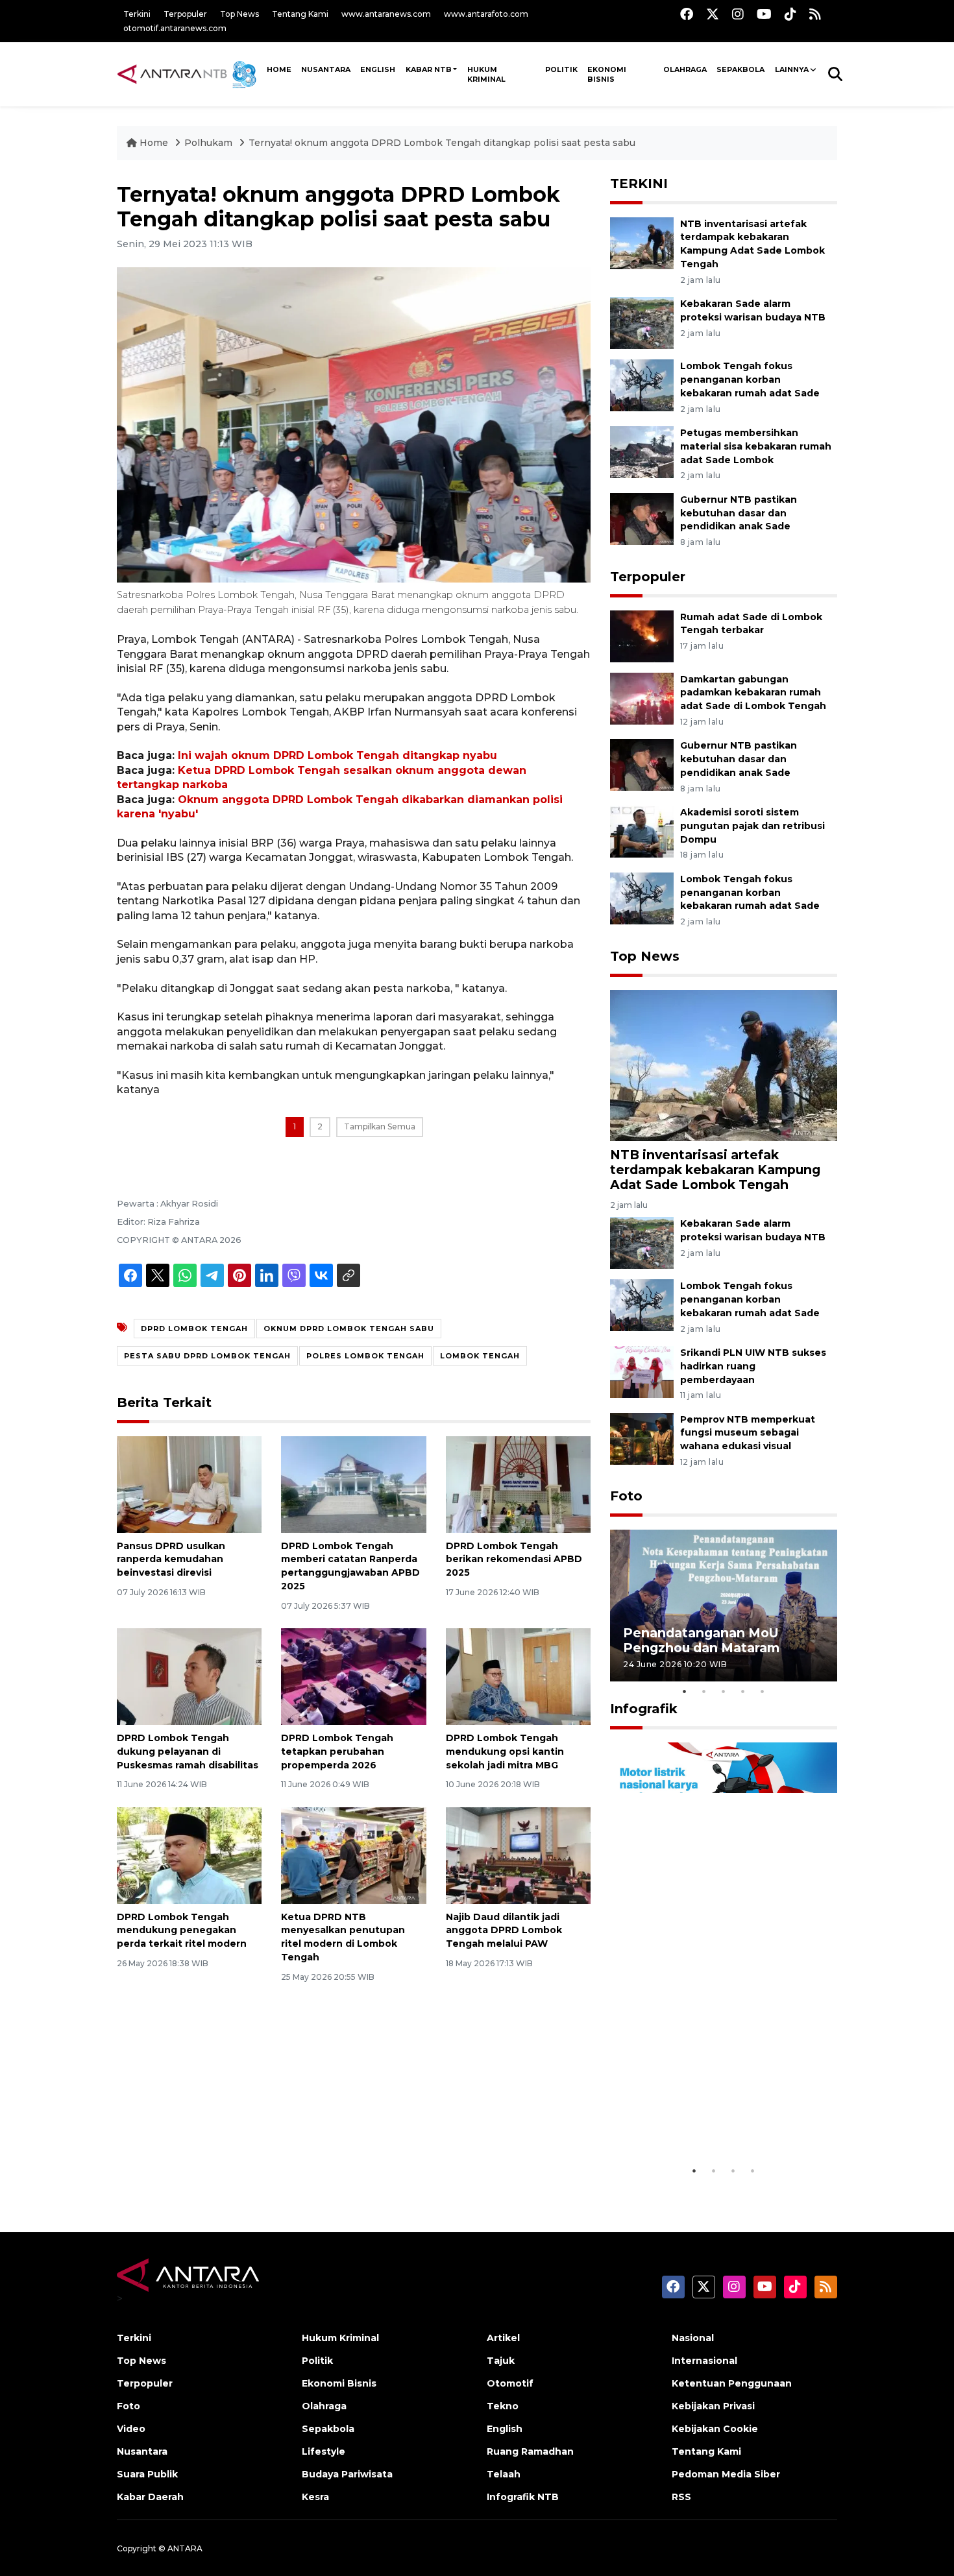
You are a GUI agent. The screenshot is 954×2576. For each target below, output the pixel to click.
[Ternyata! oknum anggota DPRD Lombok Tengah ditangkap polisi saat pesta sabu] (724, 1064)
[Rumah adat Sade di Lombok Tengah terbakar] (642, 635)
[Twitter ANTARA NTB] (713, 14)
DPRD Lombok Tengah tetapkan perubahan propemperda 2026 (337, 1751)
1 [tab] (685, 1691)
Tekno (503, 2406)
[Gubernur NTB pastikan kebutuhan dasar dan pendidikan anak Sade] (642, 518)
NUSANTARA (326, 69)
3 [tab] (724, 1691)
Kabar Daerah (150, 2497)
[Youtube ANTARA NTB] (764, 14)
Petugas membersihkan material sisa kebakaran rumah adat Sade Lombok (756, 446)
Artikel (503, 2338)
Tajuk (501, 2361)
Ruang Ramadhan (530, 2451)
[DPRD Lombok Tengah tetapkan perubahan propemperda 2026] (353, 1676)
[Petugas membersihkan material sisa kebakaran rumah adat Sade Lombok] (642, 451)
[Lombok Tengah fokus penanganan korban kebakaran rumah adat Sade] (642, 384)
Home (154, 143)
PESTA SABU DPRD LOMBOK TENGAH (207, 1356)
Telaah (504, 2474)
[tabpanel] (724, 1605)
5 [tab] (763, 1691)
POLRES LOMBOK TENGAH (365, 1356)
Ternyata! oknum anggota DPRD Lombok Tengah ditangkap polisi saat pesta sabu (442, 143)
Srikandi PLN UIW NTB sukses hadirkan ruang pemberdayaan (753, 1366)
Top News (239, 14)
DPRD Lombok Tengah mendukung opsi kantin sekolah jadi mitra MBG (505, 1751)
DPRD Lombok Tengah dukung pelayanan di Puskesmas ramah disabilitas (188, 1751)
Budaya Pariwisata (347, 2474)
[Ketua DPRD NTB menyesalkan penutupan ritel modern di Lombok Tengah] (353, 1854)
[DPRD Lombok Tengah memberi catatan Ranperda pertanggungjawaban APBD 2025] (353, 1483)
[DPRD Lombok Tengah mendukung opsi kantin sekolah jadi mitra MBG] (518, 1676)
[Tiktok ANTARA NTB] (790, 14)
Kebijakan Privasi (713, 2406)
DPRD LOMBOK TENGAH (194, 1329)
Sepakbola (740, 69)
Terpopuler (185, 14)
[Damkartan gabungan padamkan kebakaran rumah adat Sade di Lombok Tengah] (642, 698)
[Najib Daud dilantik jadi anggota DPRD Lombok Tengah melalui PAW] (518, 1854)
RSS (681, 2497)
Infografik (644, 1709)
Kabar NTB (429, 69)
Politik (561, 69)
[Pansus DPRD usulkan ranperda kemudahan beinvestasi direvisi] (189, 1483)
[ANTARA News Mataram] (190, 74)
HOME (279, 69)
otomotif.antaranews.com (175, 28)
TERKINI (639, 184)
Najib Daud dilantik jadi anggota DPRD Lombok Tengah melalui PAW (504, 1931)
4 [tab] (743, 1691)
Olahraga (685, 69)
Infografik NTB (523, 2497)
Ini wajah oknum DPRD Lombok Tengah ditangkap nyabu (337, 755)
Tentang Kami (300, 14)
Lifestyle (324, 2451)
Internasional (704, 2361)
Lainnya (792, 69)
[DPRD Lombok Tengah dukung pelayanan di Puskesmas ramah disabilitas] (189, 1676)
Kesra (315, 2497)
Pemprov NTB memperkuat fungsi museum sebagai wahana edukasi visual (748, 1433)
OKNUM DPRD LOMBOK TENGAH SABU (349, 1329)
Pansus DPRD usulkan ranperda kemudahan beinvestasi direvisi (171, 1559)
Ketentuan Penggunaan (732, 2383)
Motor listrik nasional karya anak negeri (712, 2125)
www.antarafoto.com (486, 14)
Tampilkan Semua (380, 1126)
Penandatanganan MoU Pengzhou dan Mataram (701, 1640)
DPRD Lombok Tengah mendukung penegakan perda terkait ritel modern (182, 1931)
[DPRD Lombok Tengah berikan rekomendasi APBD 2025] (518, 1483)
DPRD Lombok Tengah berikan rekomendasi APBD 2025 (514, 1559)
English (505, 2429)
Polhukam (208, 143)
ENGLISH (378, 69)
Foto (626, 1496)
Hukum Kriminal (486, 74)
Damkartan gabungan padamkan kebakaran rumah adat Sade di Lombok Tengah (753, 693)
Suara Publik (147, 2474)
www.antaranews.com (386, 14)
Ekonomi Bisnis (607, 74)
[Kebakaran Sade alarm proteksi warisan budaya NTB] (642, 322)
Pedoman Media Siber (726, 2474)
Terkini (137, 14)
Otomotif (510, 2383)
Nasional (693, 2338)
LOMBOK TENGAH (480, 1356)
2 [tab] (704, 1691)
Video (131, 2429)
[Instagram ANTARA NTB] (738, 14)
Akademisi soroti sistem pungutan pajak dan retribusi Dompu (752, 826)
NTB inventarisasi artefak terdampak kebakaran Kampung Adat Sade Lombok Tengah (715, 1170)
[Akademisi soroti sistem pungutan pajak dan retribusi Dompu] (642, 831)
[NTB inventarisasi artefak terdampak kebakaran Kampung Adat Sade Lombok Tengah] (642, 242)
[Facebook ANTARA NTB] (687, 14)
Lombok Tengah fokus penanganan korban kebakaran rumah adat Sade (750, 379)
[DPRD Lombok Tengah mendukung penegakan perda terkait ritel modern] (189, 1854)
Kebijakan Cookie (715, 2429)
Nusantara (142, 2451)
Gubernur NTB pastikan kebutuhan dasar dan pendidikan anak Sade (739, 513)
